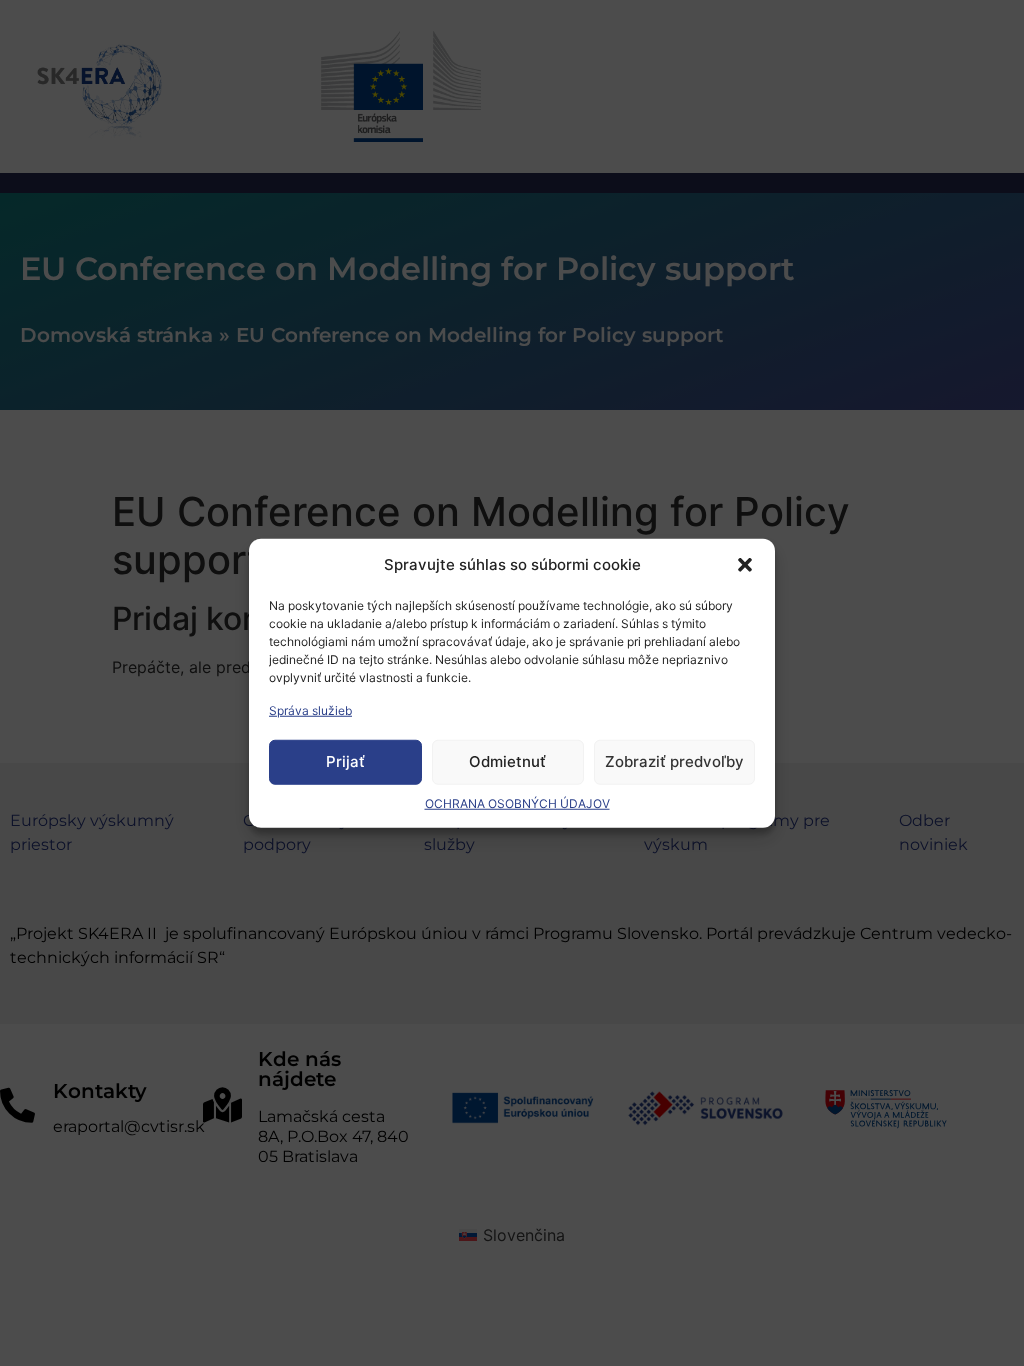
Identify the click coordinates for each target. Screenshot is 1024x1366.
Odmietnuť (507, 761)
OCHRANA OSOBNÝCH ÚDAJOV (517, 802)
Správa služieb (310, 709)
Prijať (345, 761)
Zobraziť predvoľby (674, 761)
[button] (745, 565)
